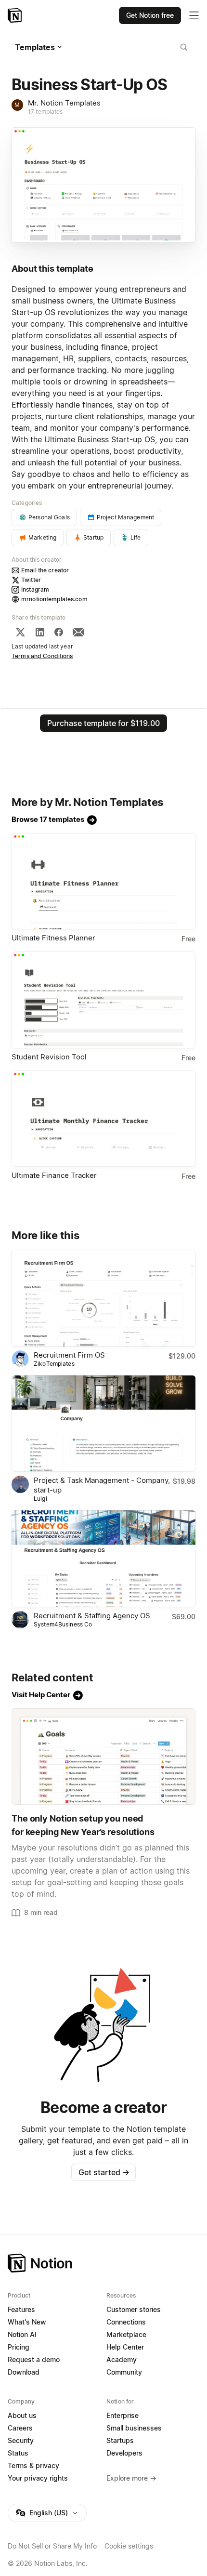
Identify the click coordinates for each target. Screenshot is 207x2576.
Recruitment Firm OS (69, 1355)
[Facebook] (59, 632)
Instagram (35, 589)
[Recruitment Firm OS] (103, 1298)
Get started (104, 2172)
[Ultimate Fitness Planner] (103, 881)
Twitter (31, 580)
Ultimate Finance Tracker (54, 1175)
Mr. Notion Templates (64, 103)
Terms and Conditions (42, 656)
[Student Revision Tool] (103, 1000)
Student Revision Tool (49, 1057)
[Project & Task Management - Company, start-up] (103, 1424)
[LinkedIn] (40, 632)
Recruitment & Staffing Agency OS (92, 1616)
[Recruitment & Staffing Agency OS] (103, 1559)
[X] (20, 632)
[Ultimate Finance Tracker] (103, 1119)
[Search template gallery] (184, 47)
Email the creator (45, 570)
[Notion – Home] (16, 15)
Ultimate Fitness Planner (53, 938)
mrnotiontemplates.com (54, 599)
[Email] (78, 632)
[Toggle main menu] (194, 15)
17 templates (45, 112)
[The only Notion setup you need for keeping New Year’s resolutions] (103, 1757)
